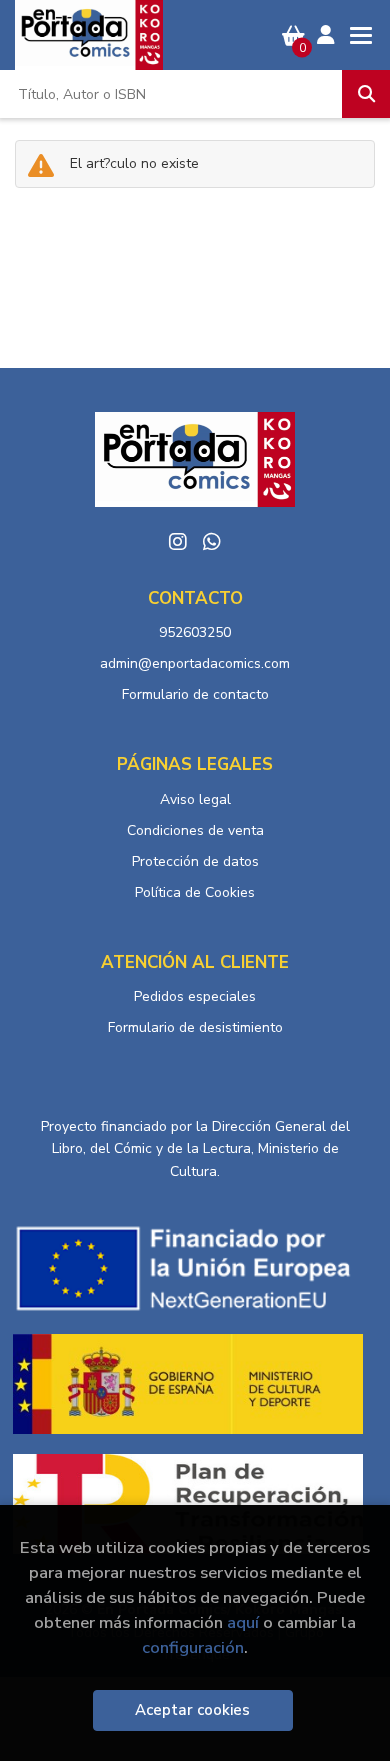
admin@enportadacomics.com (195, 663)
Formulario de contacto (195, 694)
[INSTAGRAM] (178, 542)
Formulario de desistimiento (195, 1027)
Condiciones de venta (195, 830)
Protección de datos (195, 861)
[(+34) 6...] (212, 542)
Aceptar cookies (192, 1710)
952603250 (195, 632)
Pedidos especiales (195, 996)
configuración (193, 1647)
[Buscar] (366, 94)
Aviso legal (195, 799)
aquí (243, 1622)
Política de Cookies (195, 892)
